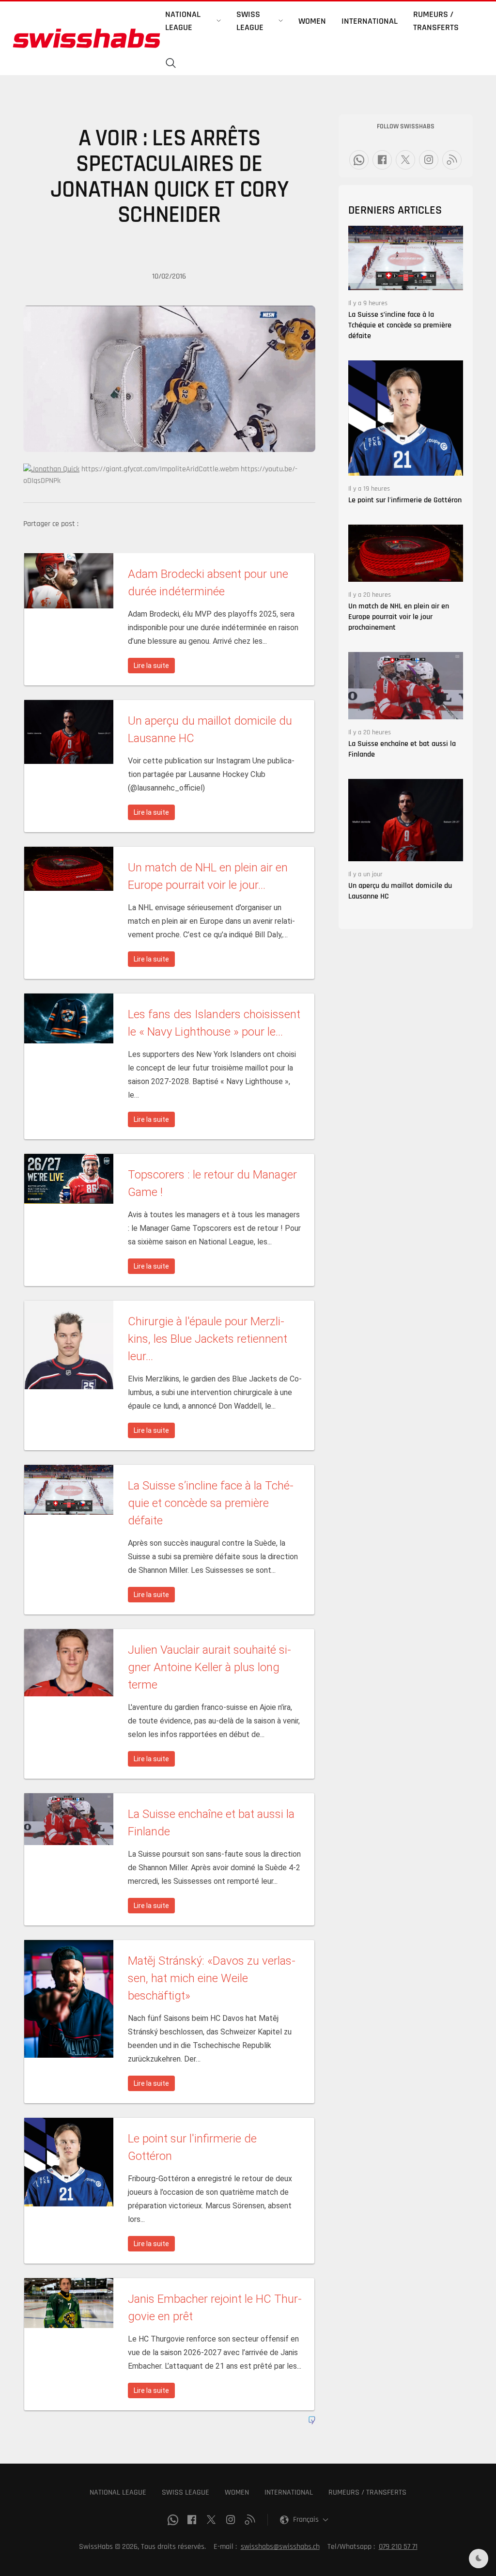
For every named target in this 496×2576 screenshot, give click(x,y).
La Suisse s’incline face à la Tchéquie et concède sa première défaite (400, 325)
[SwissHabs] (86, 38)
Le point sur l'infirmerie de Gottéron (405, 500)
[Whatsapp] (359, 160)
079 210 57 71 (398, 2547)
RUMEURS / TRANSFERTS (367, 2492)
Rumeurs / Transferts (436, 21)
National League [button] (183, 21)
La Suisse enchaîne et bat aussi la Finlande (402, 749)
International (370, 21)
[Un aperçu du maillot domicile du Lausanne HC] (406, 820)
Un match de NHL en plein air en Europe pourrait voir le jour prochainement (399, 617)
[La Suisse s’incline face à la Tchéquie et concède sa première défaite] (406, 258)
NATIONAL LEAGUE (118, 2492)
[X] (405, 160)
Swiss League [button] (250, 21)
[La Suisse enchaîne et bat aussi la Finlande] (406, 685)
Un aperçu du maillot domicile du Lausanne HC (400, 891)
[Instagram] (429, 160)
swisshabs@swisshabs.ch (280, 2547)
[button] (171, 63)
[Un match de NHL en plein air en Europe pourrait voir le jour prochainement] (406, 553)
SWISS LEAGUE (186, 2492)
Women (312, 21)
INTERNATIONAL (289, 2492)
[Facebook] (382, 160)
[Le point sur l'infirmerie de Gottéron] (406, 418)
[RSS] (452, 160)
